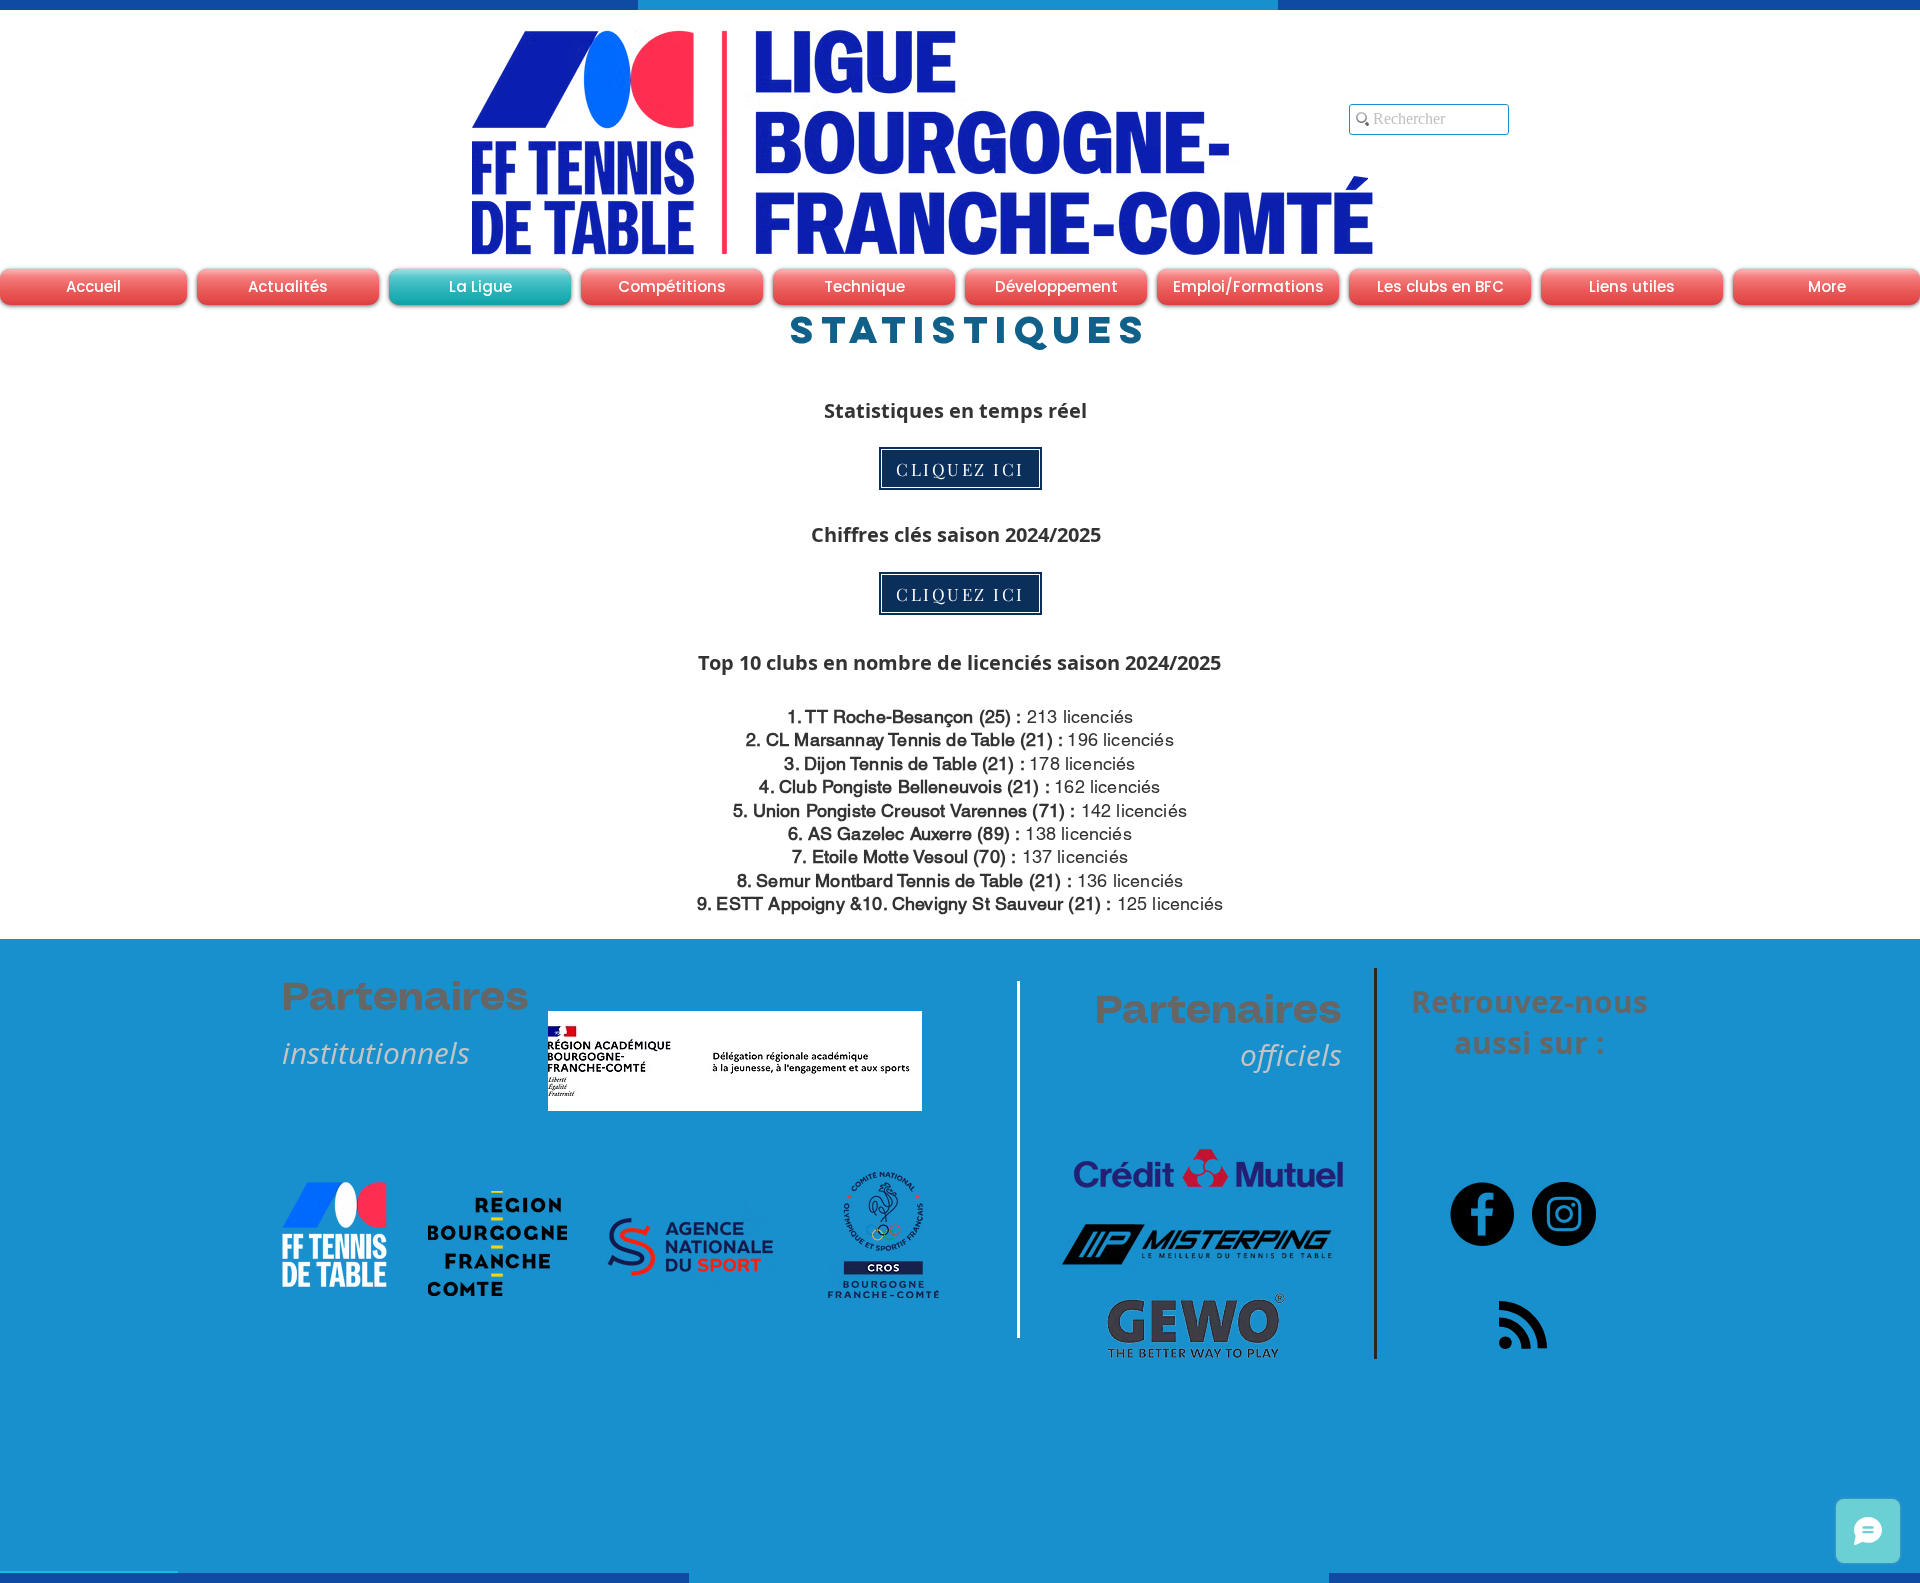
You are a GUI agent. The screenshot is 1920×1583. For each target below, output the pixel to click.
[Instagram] (1564, 1214)
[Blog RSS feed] (1523, 1326)
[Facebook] (1482, 1214)
